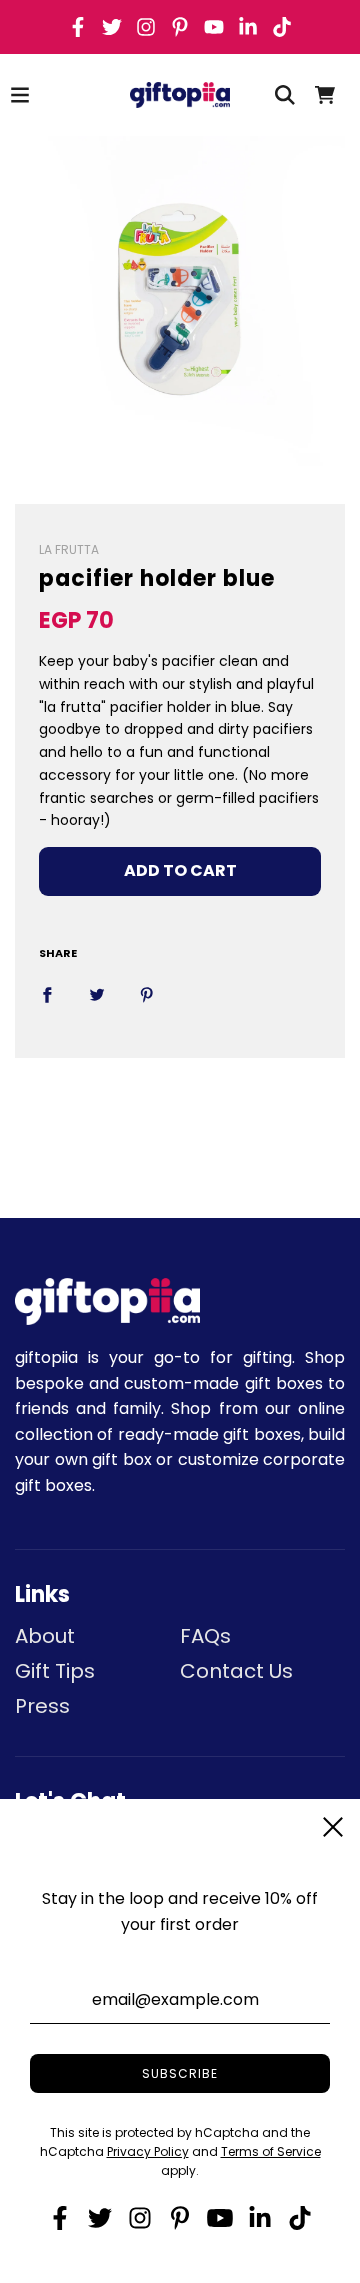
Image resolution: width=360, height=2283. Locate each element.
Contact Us (236, 1671)
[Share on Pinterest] (147, 995)
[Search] (285, 95)
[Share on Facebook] (47, 995)
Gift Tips (55, 1671)
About (45, 1636)
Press (42, 1706)
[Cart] (325, 95)
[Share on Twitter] (97, 995)
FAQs (205, 1636)
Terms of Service (271, 2151)
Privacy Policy (148, 2151)
